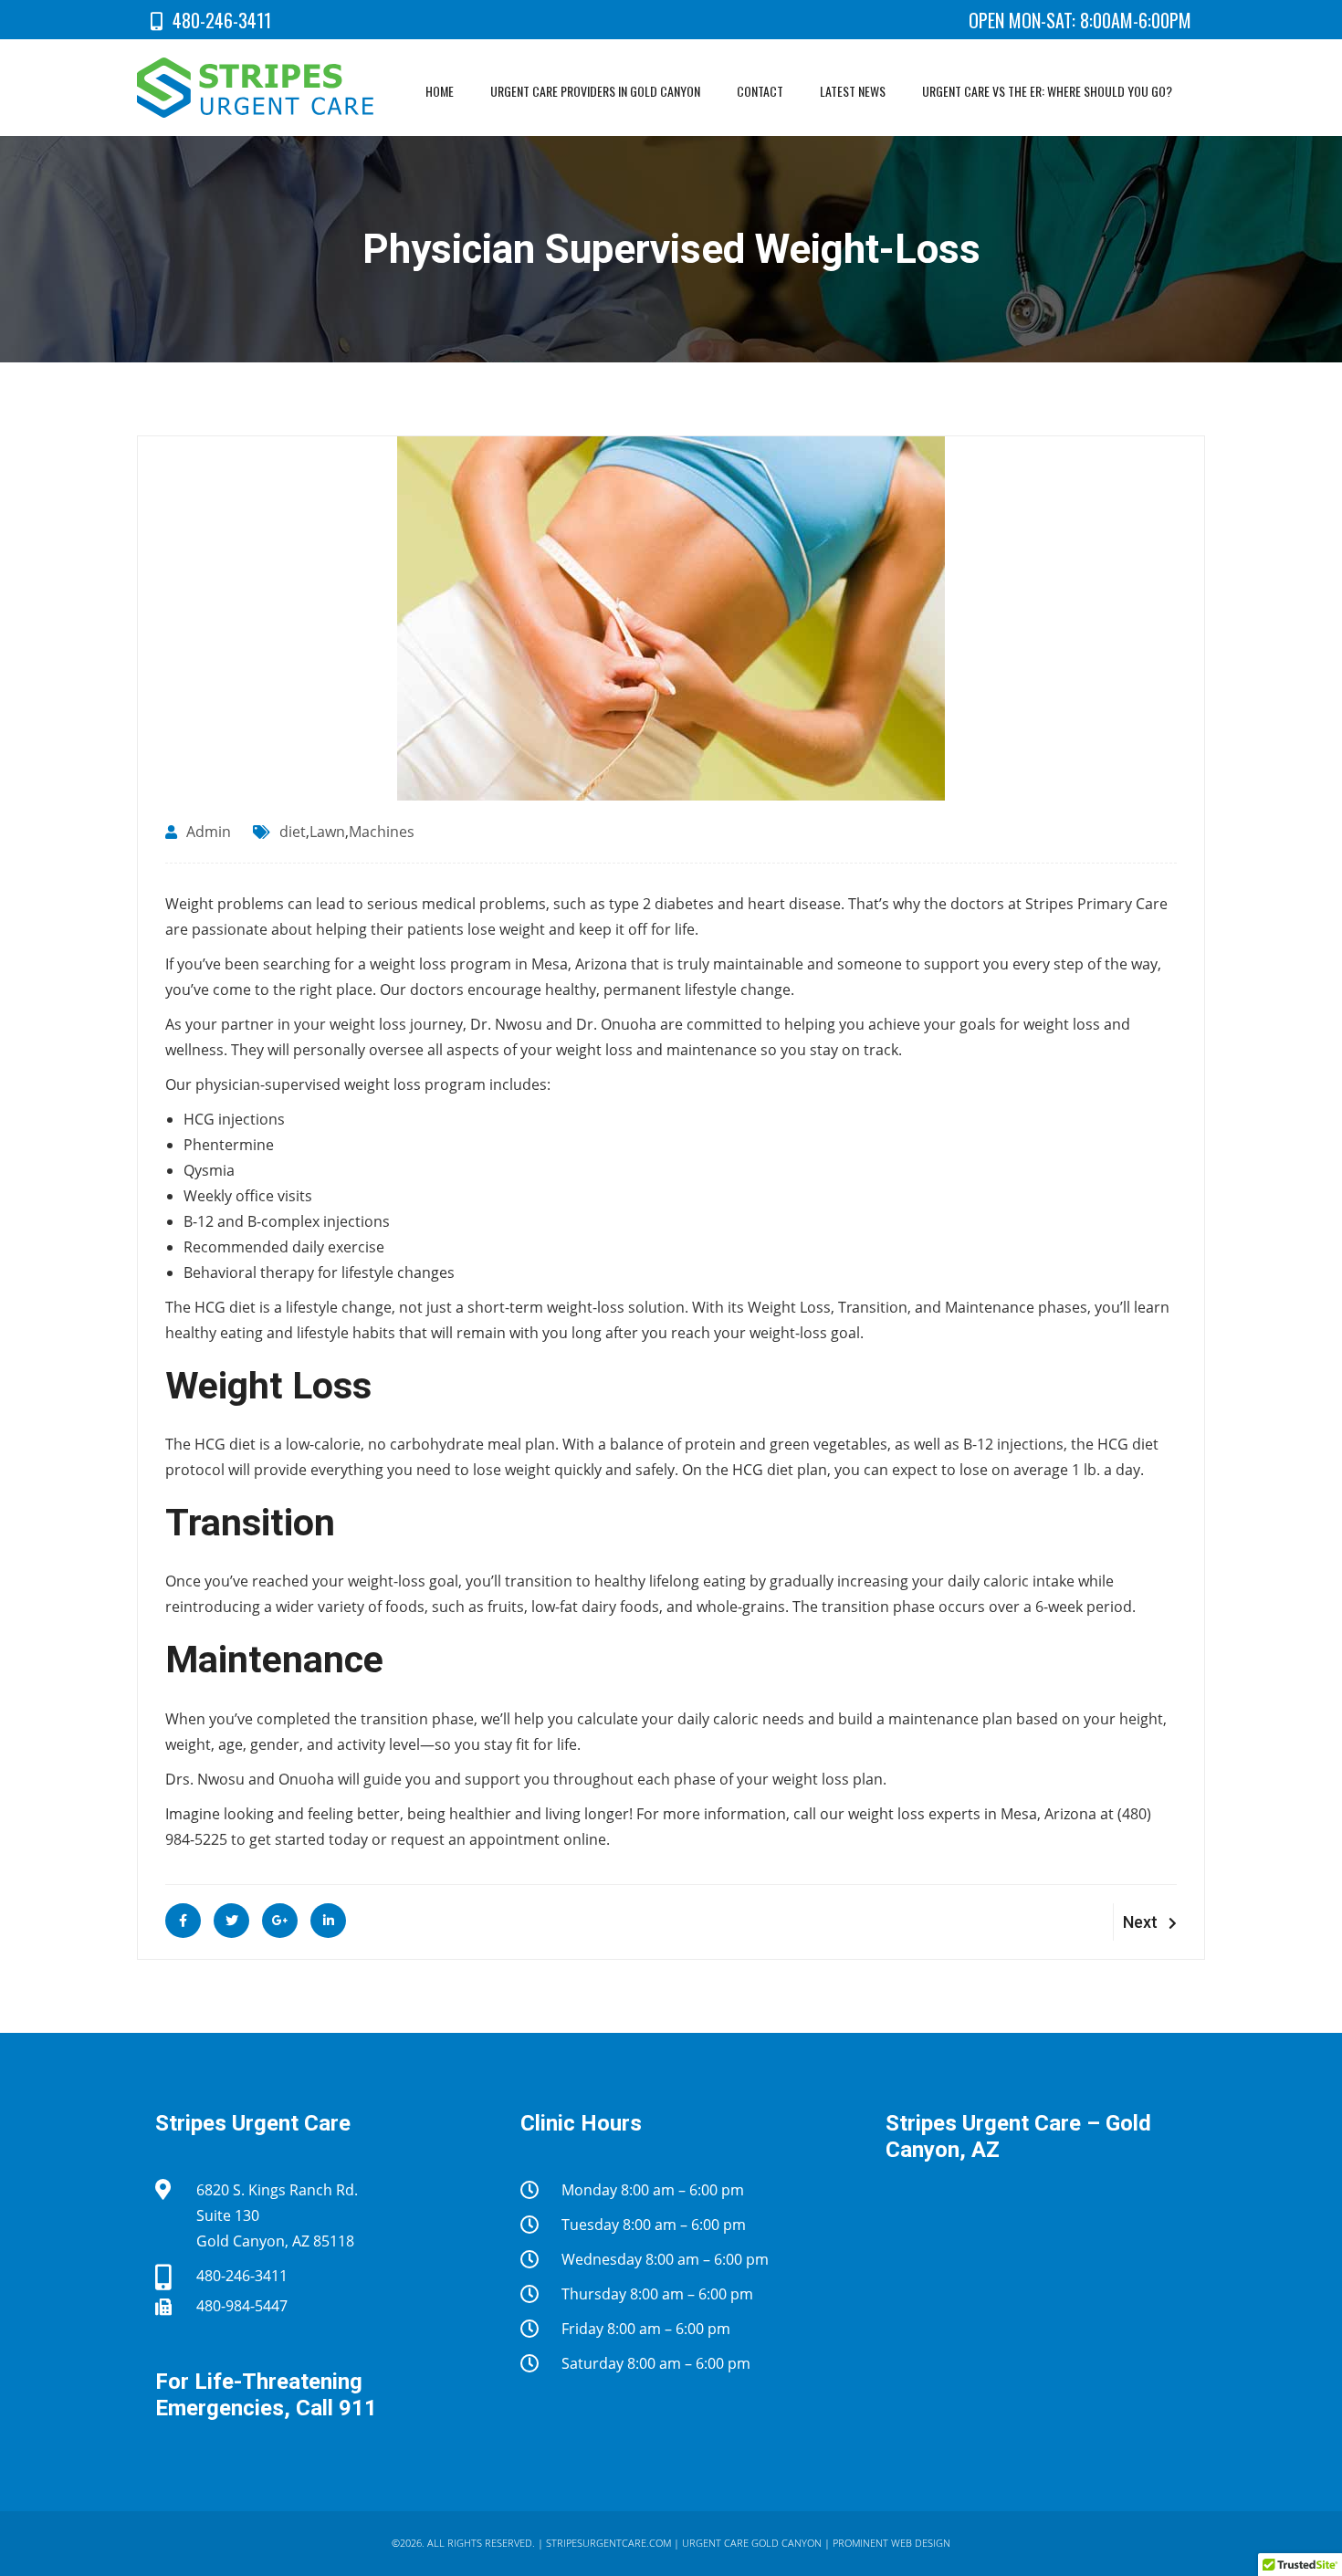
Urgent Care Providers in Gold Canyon (595, 91)
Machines (382, 832)
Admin (209, 832)
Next (1140, 1922)
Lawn (327, 832)
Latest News (853, 91)
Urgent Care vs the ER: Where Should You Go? (1047, 91)
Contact (760, 91)
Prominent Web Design (891, 2543)
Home (440, 91)
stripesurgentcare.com (608, 2543)
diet (293, 832)
